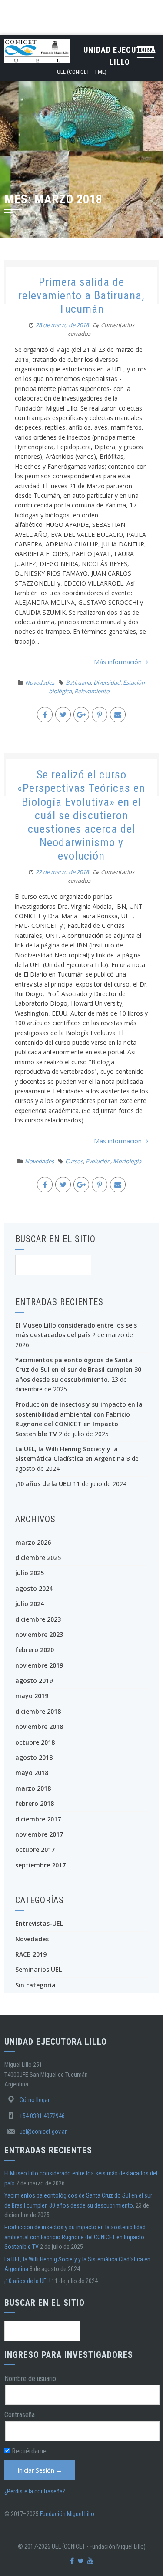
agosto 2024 (34, 1588)
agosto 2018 (34, 1757)
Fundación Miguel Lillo (67, 2514)
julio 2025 (30, 1573)
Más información (118, 662)
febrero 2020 (35, 1650)
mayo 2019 (32, 1696)
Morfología (127, 1161)
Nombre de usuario (30, 2379)
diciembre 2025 (38, 1558)
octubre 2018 (35, 1742)
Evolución (98, 1161)
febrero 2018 (35, 1803)
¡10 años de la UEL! (43, 1484)
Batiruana (78, 682)
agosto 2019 (34, 1680)
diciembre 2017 (38, 1819)
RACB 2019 (31, 1954)
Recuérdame (28, 2451)
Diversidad (107, 682)
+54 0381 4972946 (42, 2116)
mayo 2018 (32, 1773)
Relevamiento (92, 691)
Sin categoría (35, 1985)
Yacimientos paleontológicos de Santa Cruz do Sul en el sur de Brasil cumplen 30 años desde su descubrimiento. (78, 1370)
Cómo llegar (35, 2100)
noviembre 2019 (39, 1665)
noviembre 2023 (39, 1634)
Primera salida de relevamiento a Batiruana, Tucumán (81, 295)
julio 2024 (30, 1604)
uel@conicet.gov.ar (43, 2132)
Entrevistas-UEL (39, 1923)
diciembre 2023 (38, 1619)
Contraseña (20, 2415)
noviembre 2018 (39, 1727)
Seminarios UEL (38, 1969)
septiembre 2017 (40, 1865)
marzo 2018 (33, 1788)
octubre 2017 (35, 1849)
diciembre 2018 (38, 1711)
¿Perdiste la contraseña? (35, 2491)
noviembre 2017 (39, 1834)
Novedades (40, 682)
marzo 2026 (33, 1542)
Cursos (74, 1161)
